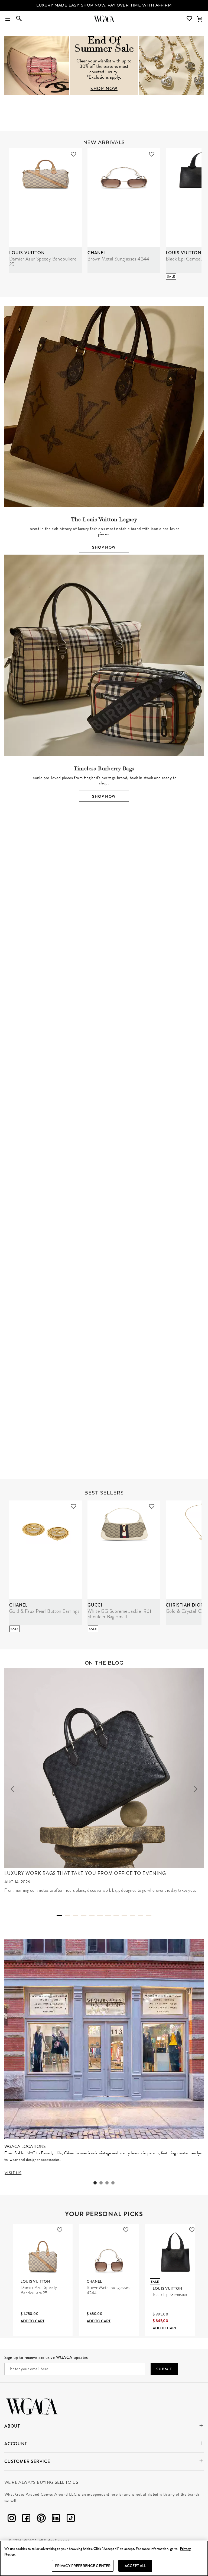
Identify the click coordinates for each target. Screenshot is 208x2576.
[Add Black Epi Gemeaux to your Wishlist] (192, 2230)
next (196, 944)
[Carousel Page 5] (92, 1916)
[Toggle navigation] (8, 19)
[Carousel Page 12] (149, 1916)
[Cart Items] (200, 19)
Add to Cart (32, 2321)
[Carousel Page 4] (116, 1053)
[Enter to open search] (19, 19)
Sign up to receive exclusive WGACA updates (46, 2357)
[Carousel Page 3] (108, 1053)
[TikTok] (71, 2519)
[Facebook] (26, 2519)
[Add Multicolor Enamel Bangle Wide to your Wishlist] (69, 1328)
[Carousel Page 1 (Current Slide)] (92, 1052)
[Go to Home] (32, 2406)
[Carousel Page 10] (132, 1916)
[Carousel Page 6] (100, 1916)
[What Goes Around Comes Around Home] (104, 19)
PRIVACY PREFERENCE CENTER (83, 2566)
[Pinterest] (41, 2519)
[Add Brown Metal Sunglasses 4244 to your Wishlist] (152, 154)
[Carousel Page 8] (116, 1916)
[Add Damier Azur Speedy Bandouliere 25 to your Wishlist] (73, 154)
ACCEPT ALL (135, 2566)
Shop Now (104, 547)
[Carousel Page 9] (124, 1916)
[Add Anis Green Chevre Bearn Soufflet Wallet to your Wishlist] (147, 1328)
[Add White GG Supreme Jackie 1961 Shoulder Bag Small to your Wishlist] (152, 1506)
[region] (104, 2558)
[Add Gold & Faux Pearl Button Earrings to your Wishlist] (73, 1506)
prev (12, 944)
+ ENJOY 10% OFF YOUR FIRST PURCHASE (104, 5)
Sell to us (66, 2482)
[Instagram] (12, 2519)
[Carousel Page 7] (108, 1916)
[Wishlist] (190, 19)
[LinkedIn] (56, 2519)
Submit (164, 2369)
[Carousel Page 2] (100, 1053)
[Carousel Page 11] (141, 1916)
